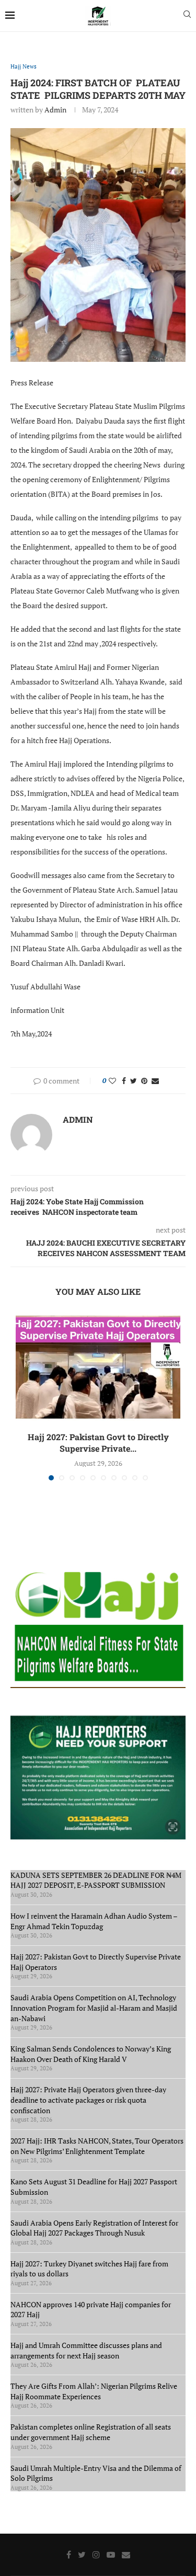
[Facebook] (69, 2555)
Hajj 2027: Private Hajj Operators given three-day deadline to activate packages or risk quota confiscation (88, 2100)
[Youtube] (111, 2555)
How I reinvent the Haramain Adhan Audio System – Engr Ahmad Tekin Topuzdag (94, 1921)
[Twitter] (82, 2555)
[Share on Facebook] (124, 1081)
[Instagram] (96, 2555)
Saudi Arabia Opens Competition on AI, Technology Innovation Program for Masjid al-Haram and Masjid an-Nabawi (94, 2008)
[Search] (187, 15)
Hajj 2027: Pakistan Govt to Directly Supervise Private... (98, 1443)
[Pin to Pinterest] (144, 1081)
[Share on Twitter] (134, 1081)
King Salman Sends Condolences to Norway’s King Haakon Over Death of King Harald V (91, 2054)
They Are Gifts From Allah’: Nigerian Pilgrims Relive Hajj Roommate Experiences (94, 2391)
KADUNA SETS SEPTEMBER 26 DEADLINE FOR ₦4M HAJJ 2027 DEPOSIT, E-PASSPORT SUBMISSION (96, 1880)
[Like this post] (112, 1081)
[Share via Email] (155, 1081)
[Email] (126, 2555)
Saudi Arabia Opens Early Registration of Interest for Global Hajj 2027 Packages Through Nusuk (94, 2228)
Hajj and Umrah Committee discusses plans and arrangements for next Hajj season (86, 2350)
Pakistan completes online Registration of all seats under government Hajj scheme (91, 2432)
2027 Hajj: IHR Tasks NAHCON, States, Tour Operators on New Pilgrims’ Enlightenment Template (97, 2146)
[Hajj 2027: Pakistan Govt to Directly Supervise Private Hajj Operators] (98, 1367)
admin (55, 110)
